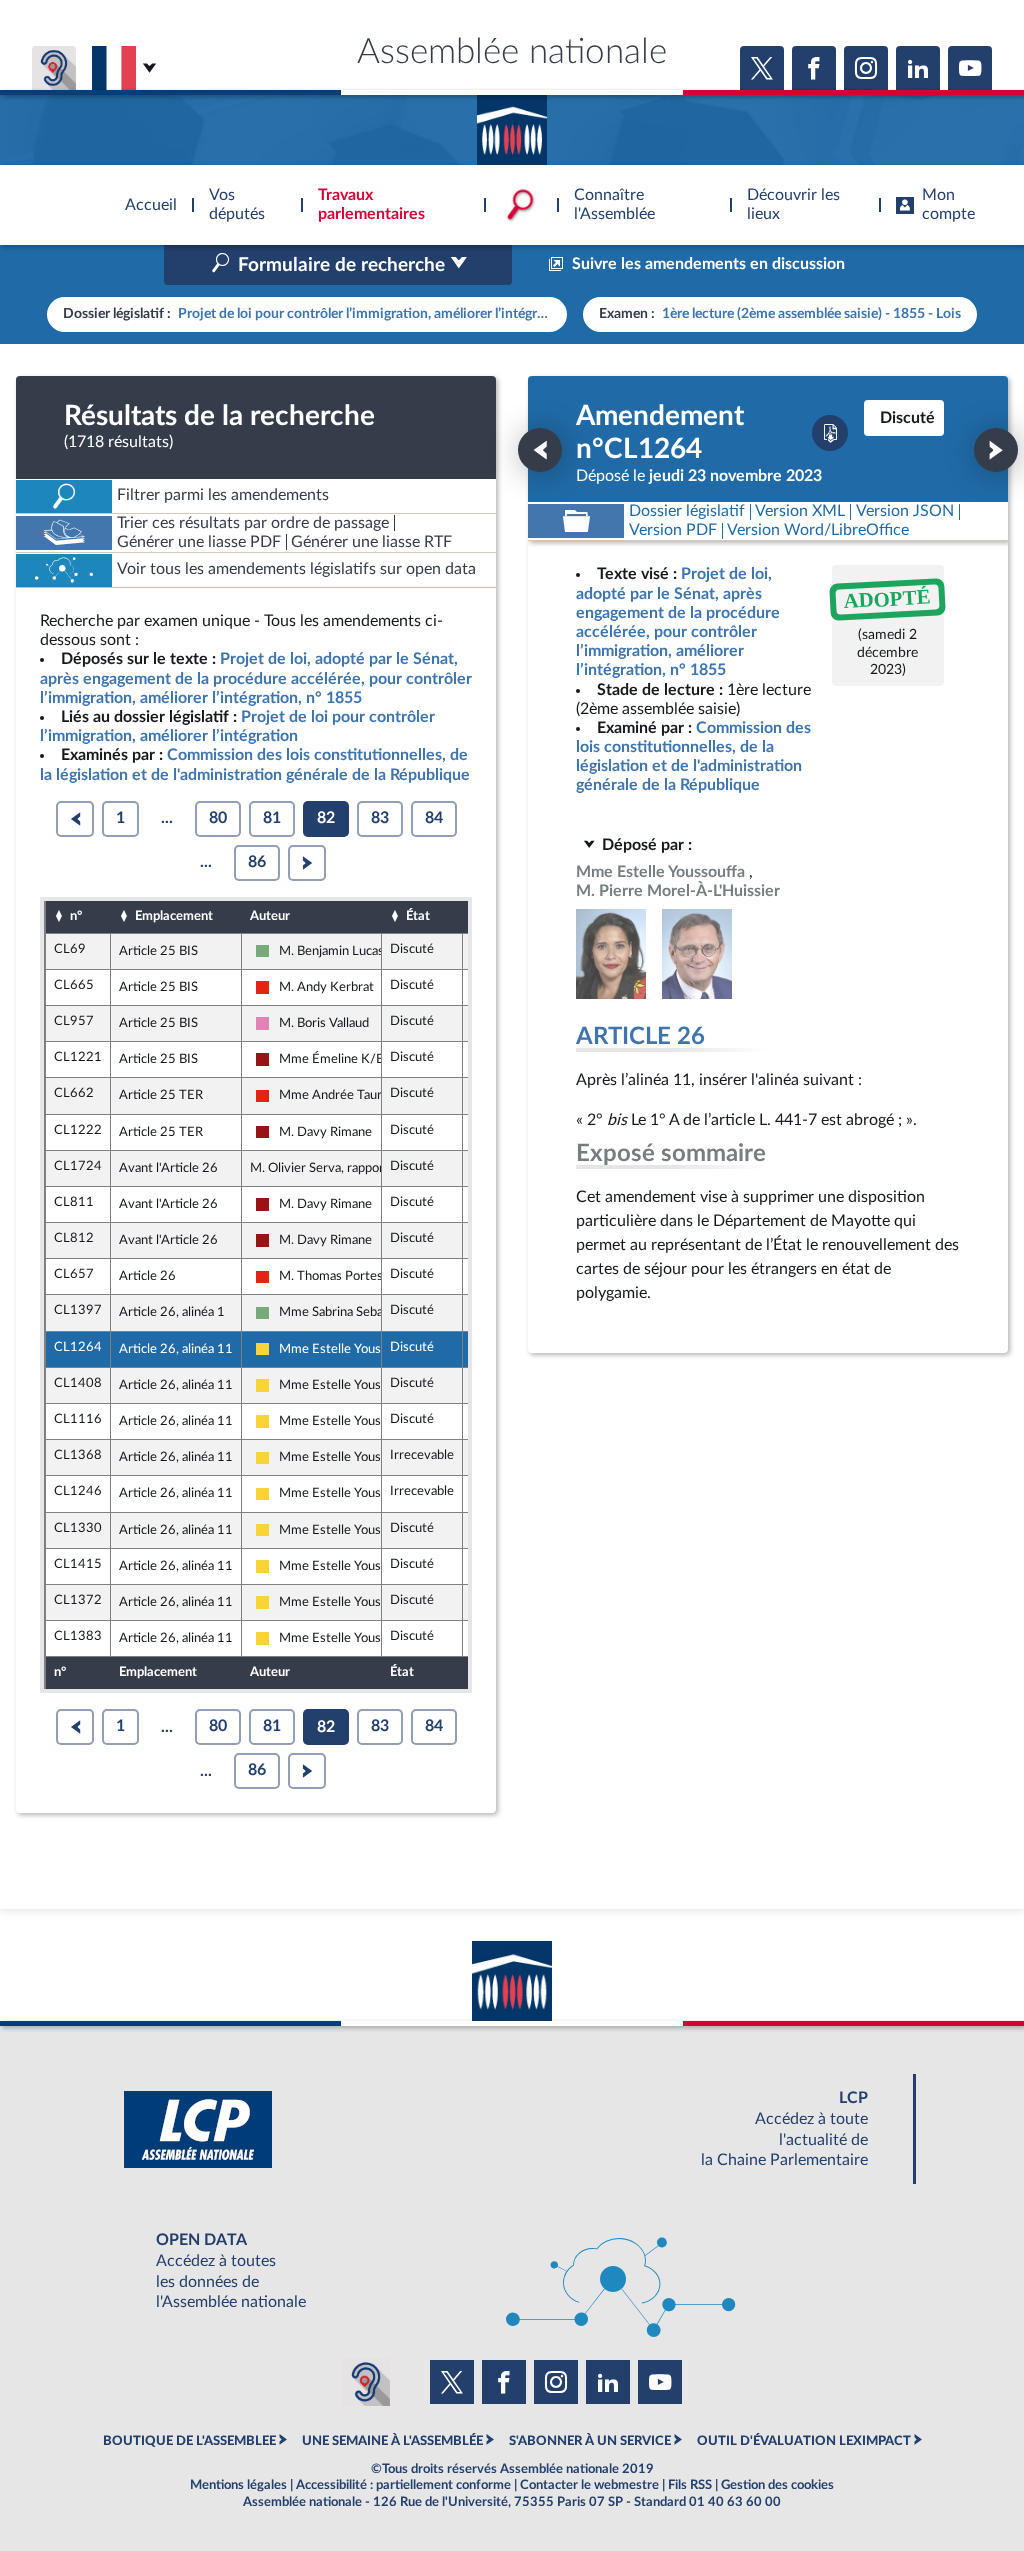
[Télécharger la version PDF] (830, 433)
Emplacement (174, 916)
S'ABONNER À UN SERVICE (590, 2441)
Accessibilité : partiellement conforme (403, 2485)
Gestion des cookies (777, 2485)
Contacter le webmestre (589, 2485)
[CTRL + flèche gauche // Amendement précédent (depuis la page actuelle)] (540, 450)
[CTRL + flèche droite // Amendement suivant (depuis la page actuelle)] (996, 450)
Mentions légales (238, 2485)
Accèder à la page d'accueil (512, 123)
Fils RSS (690, 2485)
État (418, 916)
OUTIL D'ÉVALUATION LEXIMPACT (804, 2441)
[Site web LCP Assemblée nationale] (512, 2129)
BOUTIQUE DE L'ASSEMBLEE (189, 2441)
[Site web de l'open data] (512, 2271)
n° (76, 916)
